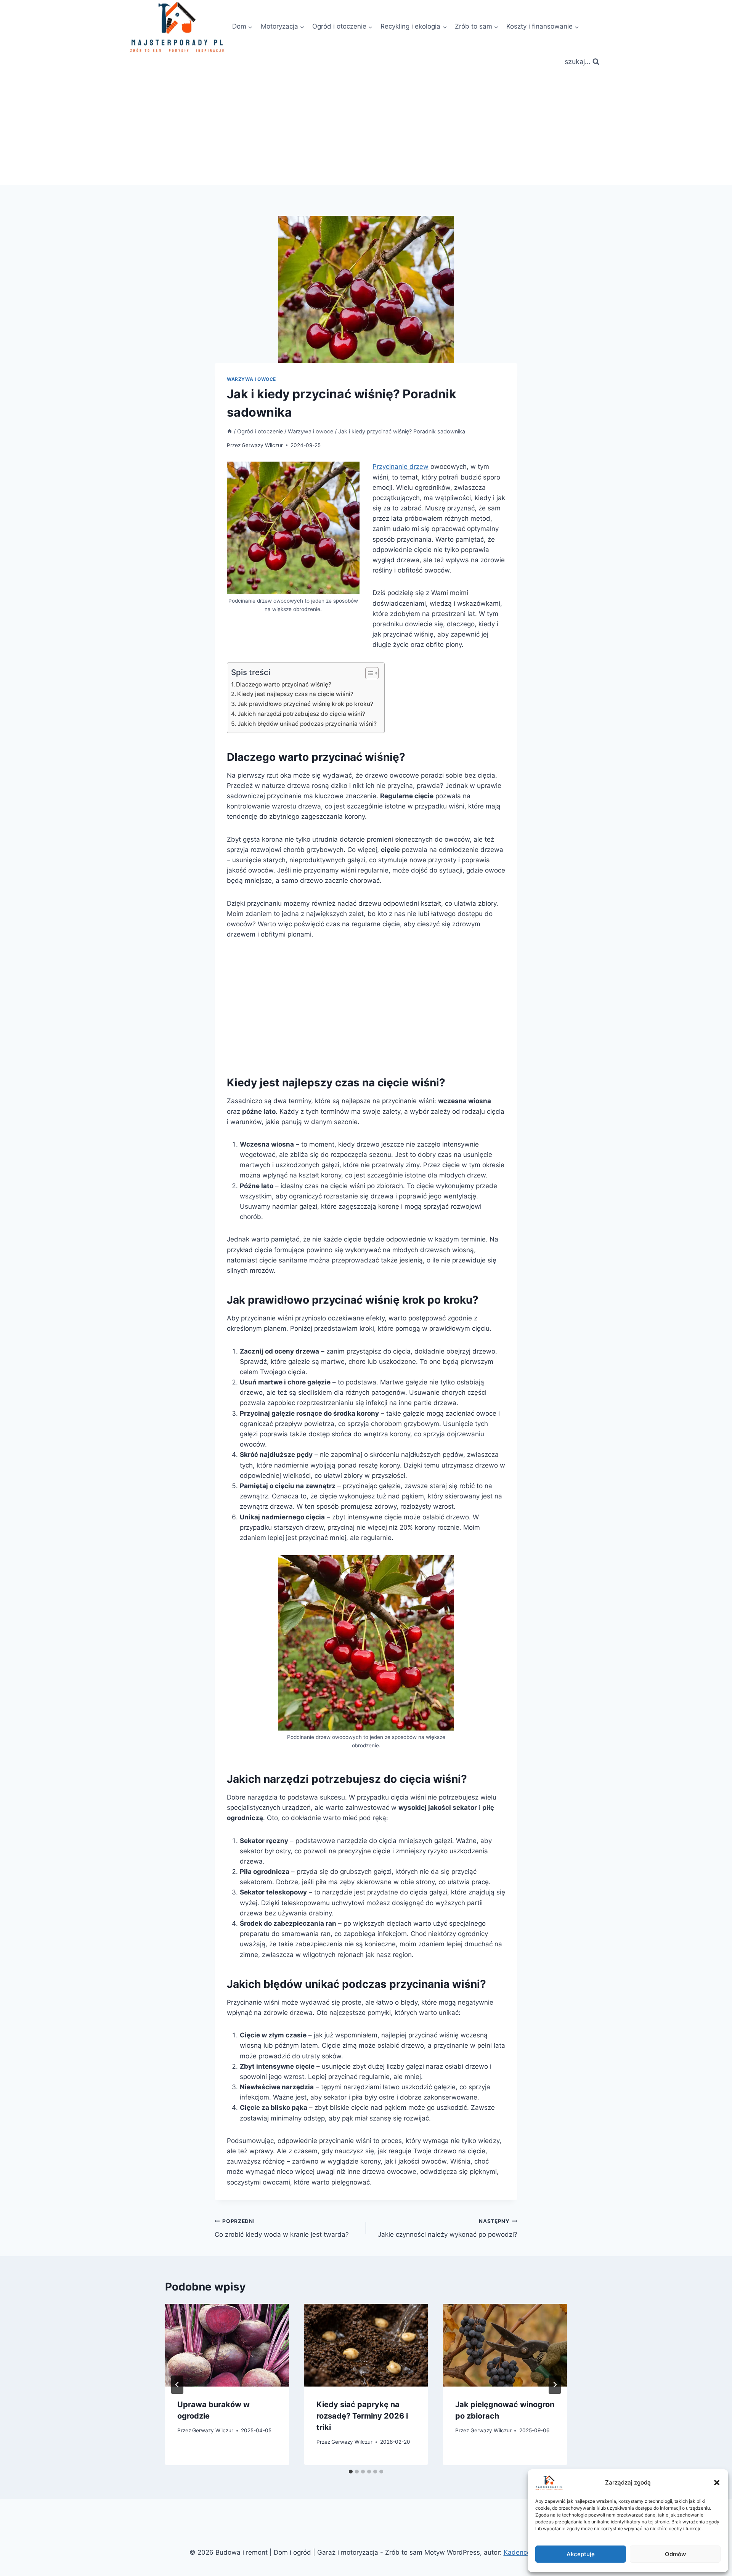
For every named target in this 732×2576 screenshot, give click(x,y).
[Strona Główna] (230, 431)
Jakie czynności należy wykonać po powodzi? (448, 2228)
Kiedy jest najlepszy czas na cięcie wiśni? (295, 694)
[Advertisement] (366, 128)
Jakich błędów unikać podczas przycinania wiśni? (307, 724)
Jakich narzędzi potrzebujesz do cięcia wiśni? (301, 714)
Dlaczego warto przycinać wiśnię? (284, 684)
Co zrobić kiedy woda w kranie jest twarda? (282, 2228)
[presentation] (227, 2345)
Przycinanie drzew (401, 467)
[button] (717, 2483)
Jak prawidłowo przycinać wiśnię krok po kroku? (305, 704)
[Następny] (555, 2385)
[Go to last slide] (177, 2385)
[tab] (351, 2472)
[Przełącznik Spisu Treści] (368, 673)
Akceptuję (581, 2554)
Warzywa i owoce (251, 379)
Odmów (675, 2554)
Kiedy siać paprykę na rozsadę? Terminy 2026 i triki (362, 2416)
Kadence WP (523, 2552)
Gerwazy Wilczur (262, 445)
